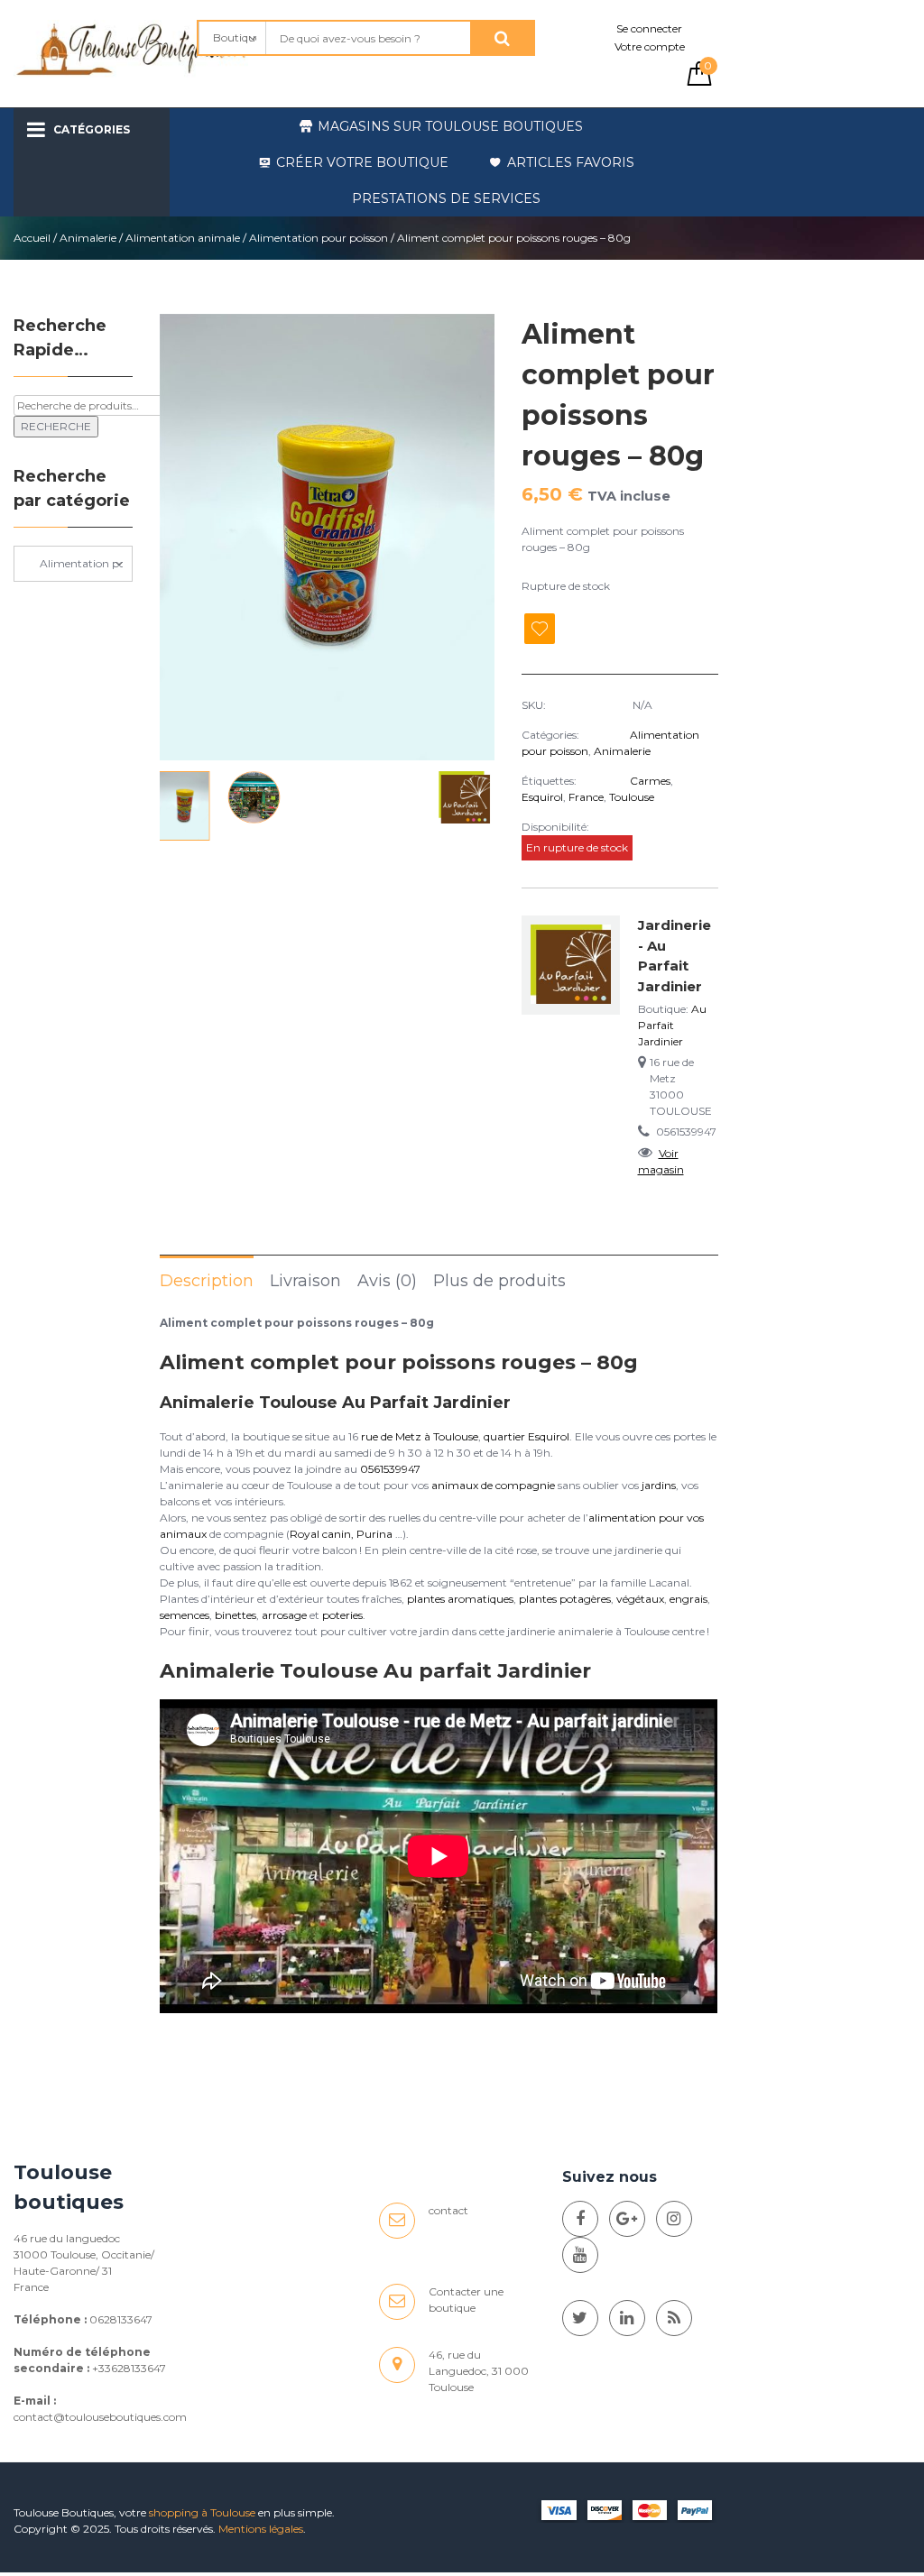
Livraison (305, 1281)
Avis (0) (387, 1281)
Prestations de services (446, 198)
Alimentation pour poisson (319, 238)
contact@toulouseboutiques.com (100, 2417)
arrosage (284, 1615)
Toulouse (632, 797)
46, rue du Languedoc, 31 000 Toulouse (479, 2371)
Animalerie (88, 238)
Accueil (32, 238)
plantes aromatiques (460, 1599)
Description (207, 1281)
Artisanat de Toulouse (132, 197)
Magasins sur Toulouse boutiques (450, 126)
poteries (342, 1615)
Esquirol (542, 797)
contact (448, 2210)
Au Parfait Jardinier (672, 1025)
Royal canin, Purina (341, 1534)
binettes (236, 1615)
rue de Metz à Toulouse (420, 1436)
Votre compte (650, 46)
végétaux (640, 1599)
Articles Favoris (571, 162)
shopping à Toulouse (202, 2512)
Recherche (56, 426)
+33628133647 (129, 2368)
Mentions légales (261, 2529)
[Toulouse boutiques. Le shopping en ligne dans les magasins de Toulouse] (580, 2219)
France (586, 797)
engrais (688, 1599)
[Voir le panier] (699, 82)
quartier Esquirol (527, 1436)
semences (185, 1615)
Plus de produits (499, 1281)
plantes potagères (565, 1599)
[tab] (207, 1280)
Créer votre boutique (362, 162)
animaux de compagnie (493, 1485)
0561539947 (390, 1469)
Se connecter (649, 28)
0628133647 (121, 2319)
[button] (473, 538)
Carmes (650, 781)
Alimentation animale (183, 238)
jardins (659, 1485)
